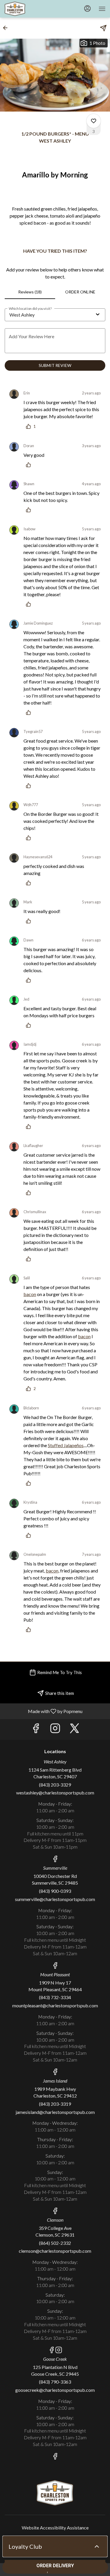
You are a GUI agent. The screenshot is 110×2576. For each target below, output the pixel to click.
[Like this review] (30, 465)
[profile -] (87, 8)
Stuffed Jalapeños (66, 1445)
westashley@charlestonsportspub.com (55, 1793)
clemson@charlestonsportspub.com (55, 2251)
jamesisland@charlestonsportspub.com (55, 2112)
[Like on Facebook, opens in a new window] (36, 1730)
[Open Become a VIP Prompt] (97, 2546)
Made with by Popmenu (43, 1711)
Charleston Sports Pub (55, 2493)
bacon (30, 1294)
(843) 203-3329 (55, 1785)
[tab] (30, 292)
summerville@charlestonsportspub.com (55, 1899)
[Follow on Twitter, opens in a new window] (75, 1730)
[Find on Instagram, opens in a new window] (55, 1730)
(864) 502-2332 (55, 2243)
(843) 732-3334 (55, 1997)
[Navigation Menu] (102, 9)
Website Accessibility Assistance (55, 2528)
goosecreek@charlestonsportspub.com (55, 2390)
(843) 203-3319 (55, 2104)
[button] (7, 28)
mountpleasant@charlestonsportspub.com (55, 2005)
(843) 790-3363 (55, 2382)
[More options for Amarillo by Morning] (94, 121)
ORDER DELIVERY (55, 2566)
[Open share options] (103, 28)
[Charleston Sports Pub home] (31, 9)
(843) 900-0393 (55, 1891)
